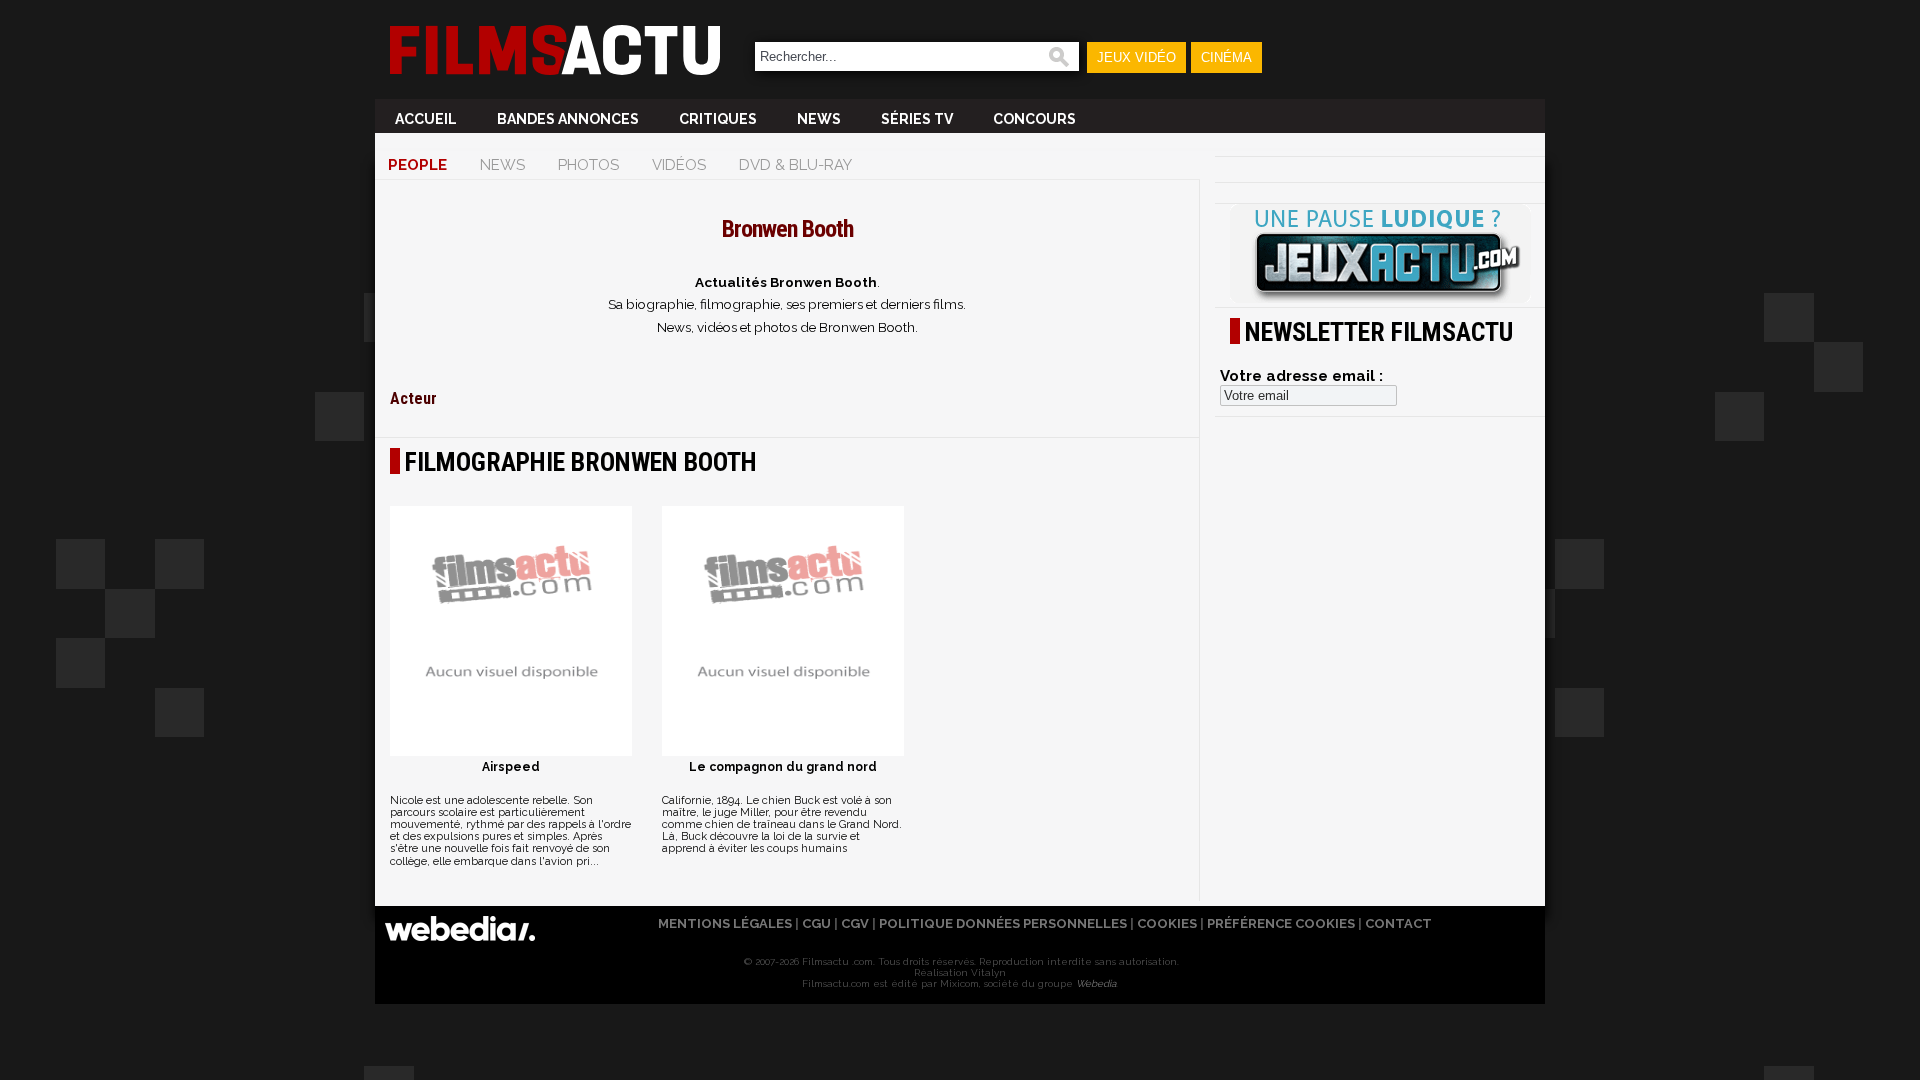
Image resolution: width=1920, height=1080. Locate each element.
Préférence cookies (1281, 923)
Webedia (1096, 983)
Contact (1398, 923)
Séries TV (917, 119)
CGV (855, 923)
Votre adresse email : (1301, 376)
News (819, 119)
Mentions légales (725, 923)
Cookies (1167, 923)
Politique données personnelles (1003, 923)
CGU (816, 923)
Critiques (718, 119)
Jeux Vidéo (1136, 57)
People (417, 165)
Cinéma (1226, 57)
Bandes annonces (568, 119)
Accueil (426, 119)
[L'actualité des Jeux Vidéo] (1380, 255)
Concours (1034, 119)
